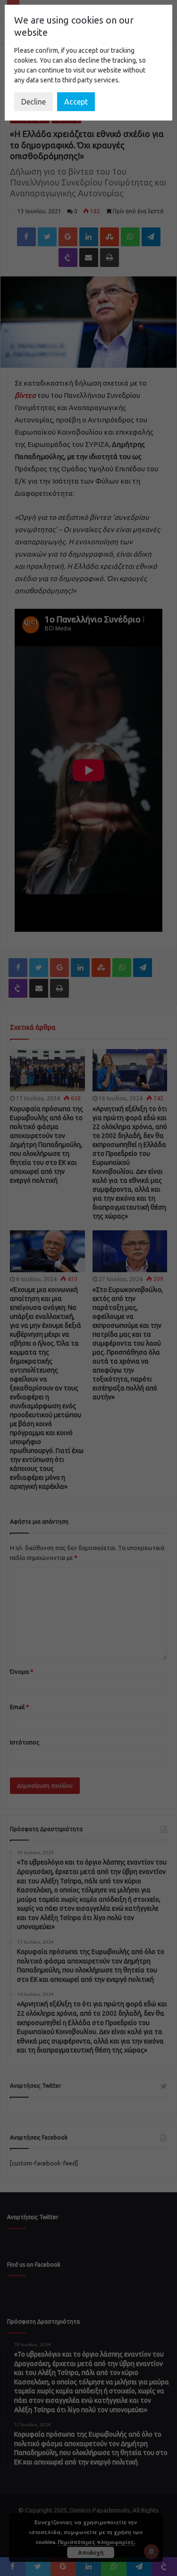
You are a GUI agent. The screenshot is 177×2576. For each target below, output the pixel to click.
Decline (34, 102)
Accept (76, 102)
